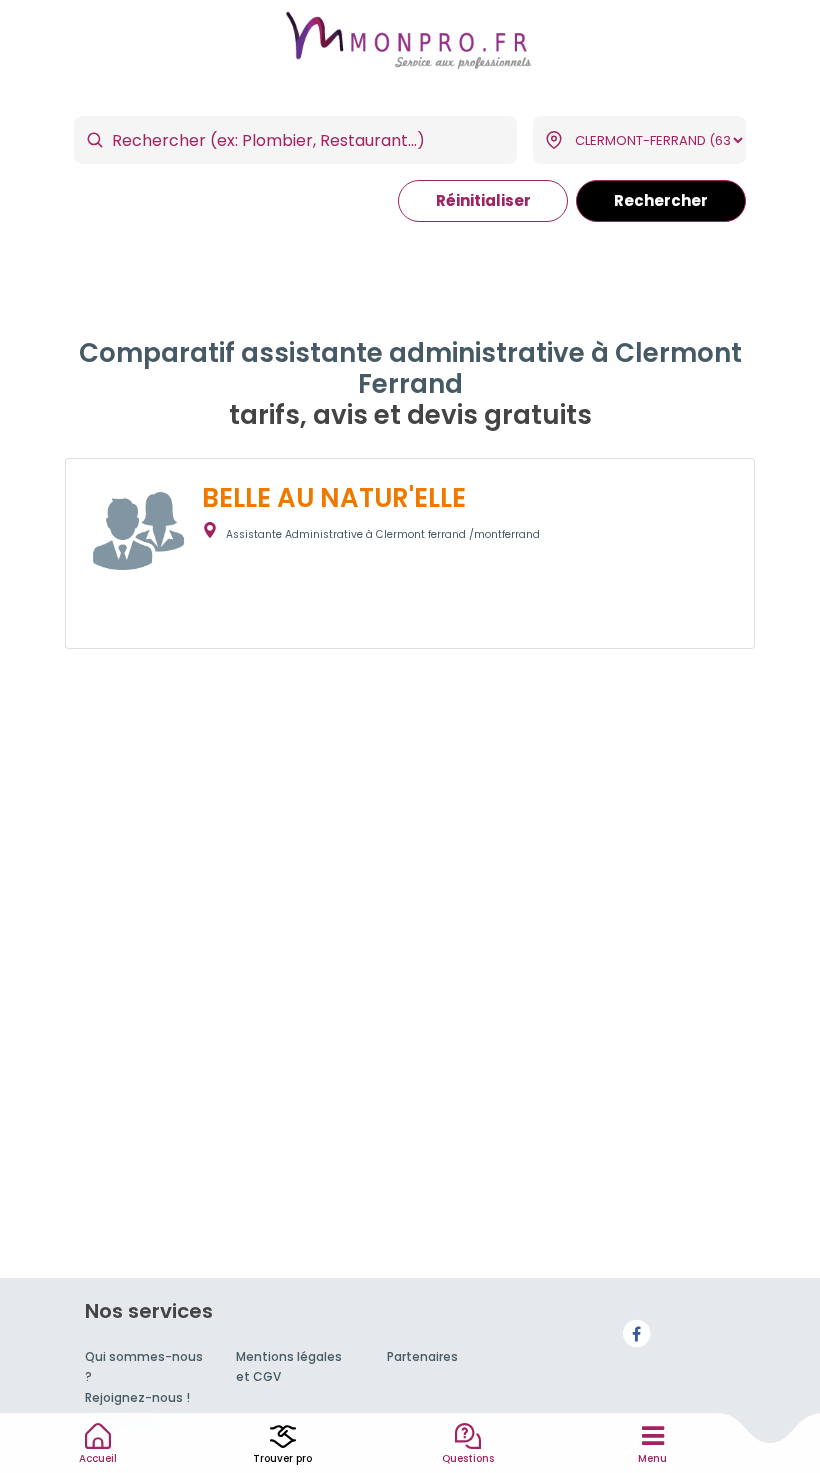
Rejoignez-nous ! (137, 1397)
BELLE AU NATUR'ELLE (334, 498)
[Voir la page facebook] (637, 1333)
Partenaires (422, 1356)
